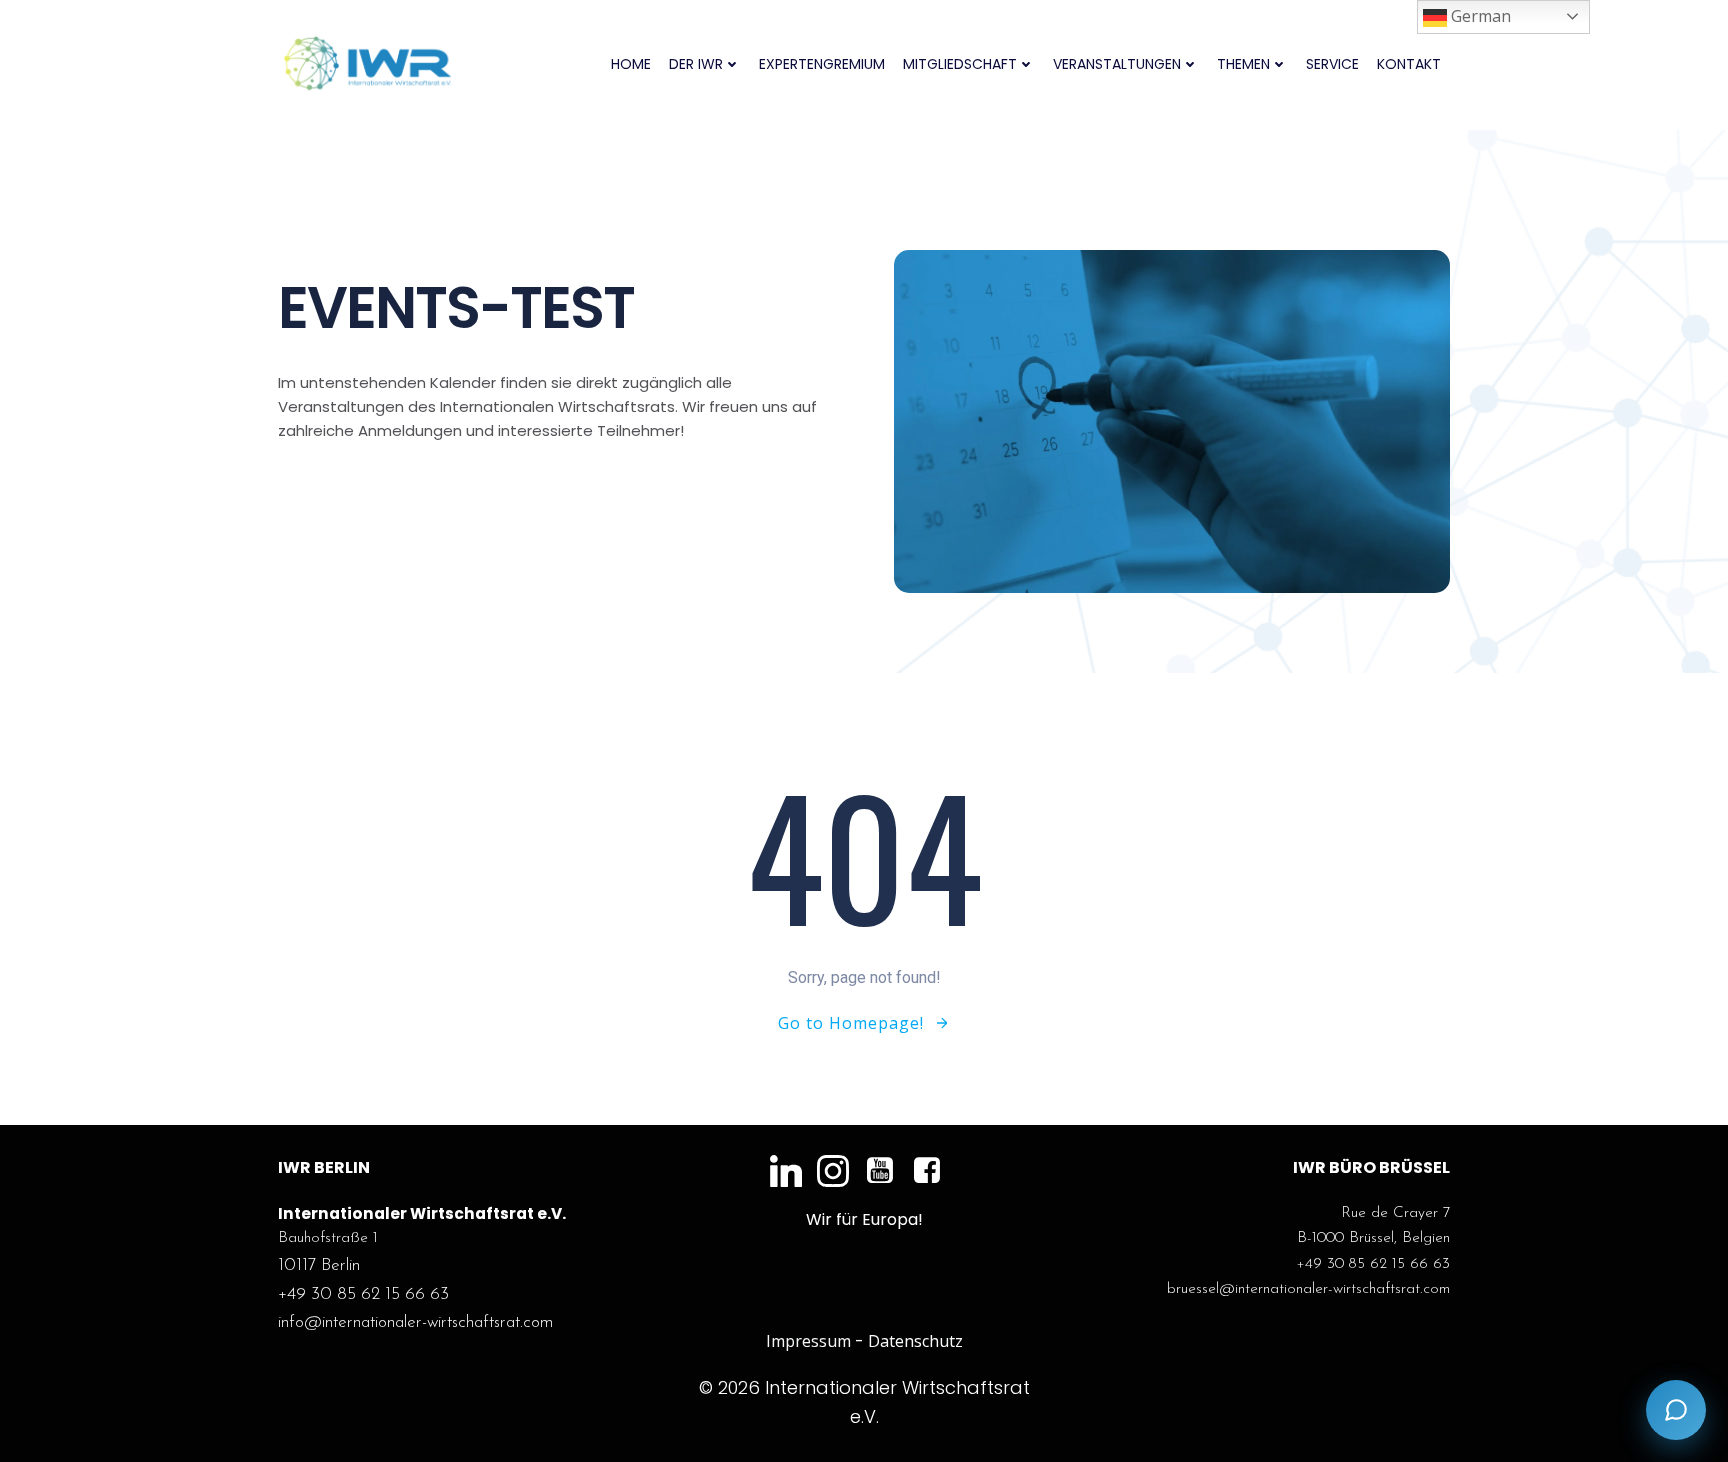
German (1479, 16)
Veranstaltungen (1117, 64)
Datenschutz (915, 1341)
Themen (1243, 64)
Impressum (808, 1341)
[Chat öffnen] (1676, 1410)
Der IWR (696, 64)
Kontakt (1409, 64)
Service (1332, 64)
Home (631, 64)
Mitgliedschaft (960, 64)
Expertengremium (822, 64)
